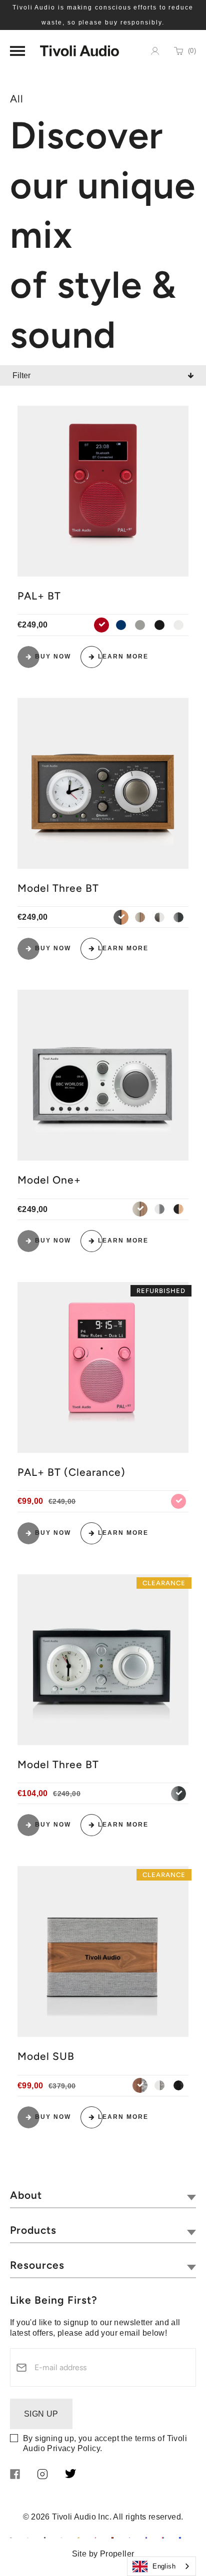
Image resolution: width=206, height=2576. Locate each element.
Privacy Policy (73, 2448)
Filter (21, 375)
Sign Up (41, 2414)
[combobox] (161, 2566)
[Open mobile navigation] (17, 51)
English (164, 2566)
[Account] (155, 51)
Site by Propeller (103, 2554)
